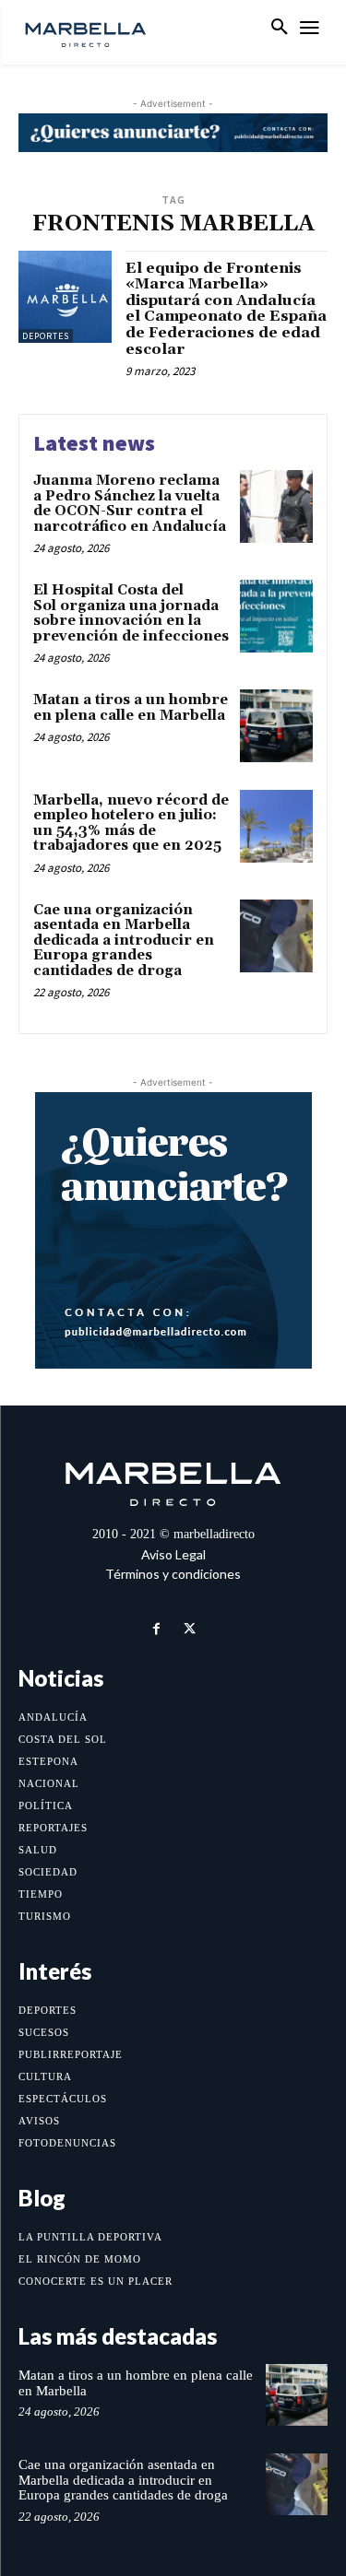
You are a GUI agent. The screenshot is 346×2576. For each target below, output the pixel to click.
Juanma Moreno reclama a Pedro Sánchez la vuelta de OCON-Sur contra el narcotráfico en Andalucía (130, 504)
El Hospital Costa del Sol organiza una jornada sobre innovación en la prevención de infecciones (131, 613)
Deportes (46, 336)
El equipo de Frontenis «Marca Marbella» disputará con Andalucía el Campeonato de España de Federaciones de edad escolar (226, 309)
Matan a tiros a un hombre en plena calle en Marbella (131, 708)
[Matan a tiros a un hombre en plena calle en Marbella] (276, 726)
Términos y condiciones (173, 1574)
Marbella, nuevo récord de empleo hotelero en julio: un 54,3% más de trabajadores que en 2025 (131, 823)
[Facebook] (156, 1629)
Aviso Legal (173, 1554)
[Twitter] (190, 1629)
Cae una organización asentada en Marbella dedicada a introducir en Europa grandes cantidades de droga (124, 941)
